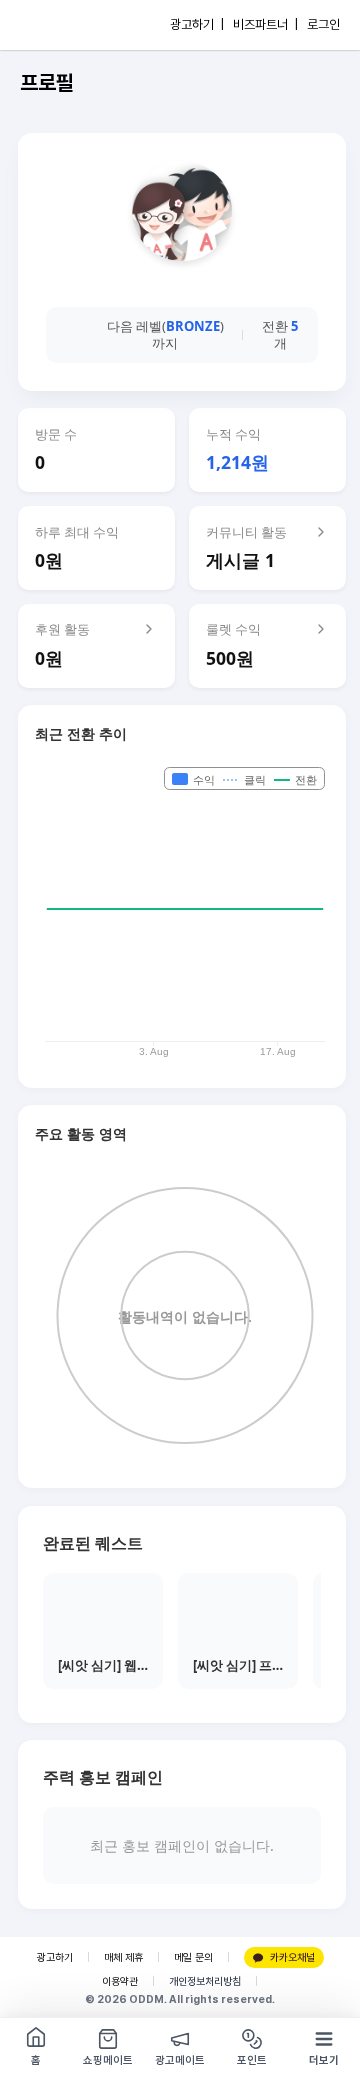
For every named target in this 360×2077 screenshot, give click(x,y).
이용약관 (120, 1981)
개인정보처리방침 (205, 1981)
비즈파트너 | (265, 24)
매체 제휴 (123, 1957)
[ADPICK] (57, 25)
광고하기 (55, 1957)
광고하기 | (197, 24)
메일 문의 (193, 1957)
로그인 (323, 24)
